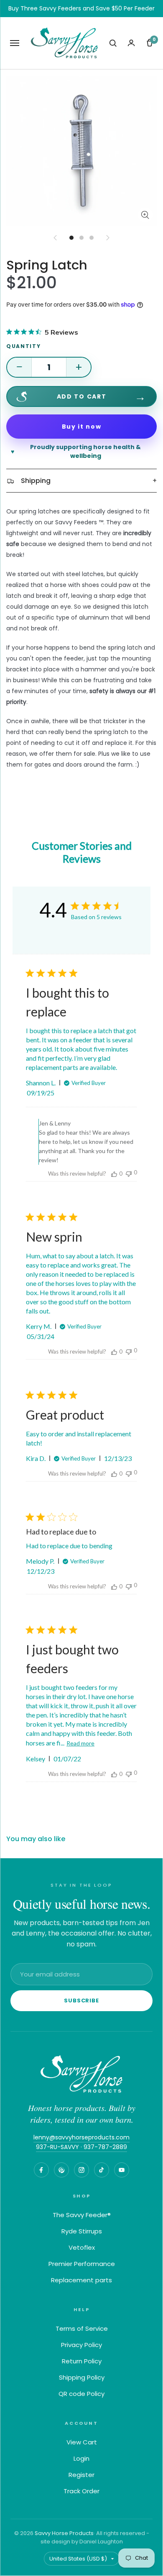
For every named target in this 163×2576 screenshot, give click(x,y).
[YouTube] (122, 2170)
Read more (80, 1743)
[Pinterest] (61, 2170)
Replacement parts (81, 2280)
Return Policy (82, 2361)
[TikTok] (102, 2170)
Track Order (81, 2491)
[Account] (131, 43)
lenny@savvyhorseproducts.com (81, 2137)
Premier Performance (82, 2264)
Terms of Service (82, 2328)
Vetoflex (82, 2247)
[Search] (113, 43)
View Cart (82, 2442)
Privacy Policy (81, 2345)
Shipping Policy (82, 2377)
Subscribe (81, 2001)
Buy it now (82, 427)
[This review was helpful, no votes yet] (114, 1174)
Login (81, 2458)
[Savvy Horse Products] (81, 2074)
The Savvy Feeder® (82, 2215)
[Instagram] (81, 2170)
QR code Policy (81, 2394)
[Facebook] (41, 2170)
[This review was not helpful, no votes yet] (129, 1173)
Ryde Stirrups (82, 2231)
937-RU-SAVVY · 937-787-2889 (81, 2147)
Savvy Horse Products (64, 2533)
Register (81, 2475)
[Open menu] (15, 43)
